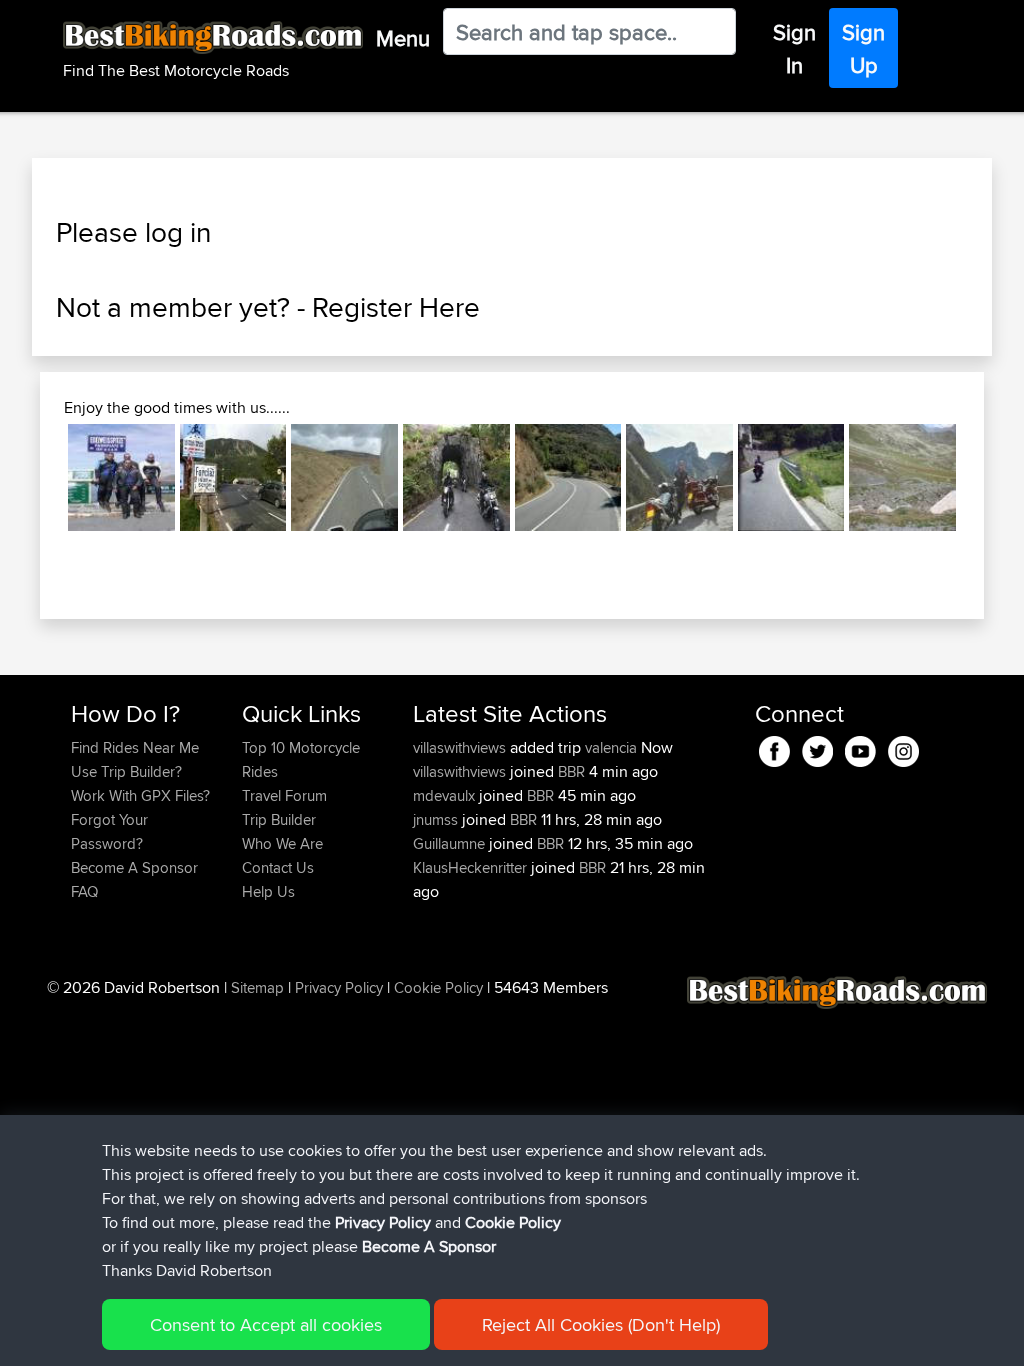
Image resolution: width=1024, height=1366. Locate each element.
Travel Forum (284, 795)
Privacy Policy (339, 987)
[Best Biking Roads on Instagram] (903, 747)
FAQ (84, 891)
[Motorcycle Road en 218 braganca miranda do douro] (568, 477)
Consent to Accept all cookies (266, 1324)
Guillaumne (451, 843)
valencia (611, 747)
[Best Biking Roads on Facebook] (774, 747)
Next (986, 478)
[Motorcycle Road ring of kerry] (456, 477)
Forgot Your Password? (109, 831)
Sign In (794, 48)
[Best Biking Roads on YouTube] (860, 747)
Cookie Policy (438, 987)
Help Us (268, 891)
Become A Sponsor (134, 867)
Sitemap (257, 987)
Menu (403, 38)
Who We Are (282, 843)
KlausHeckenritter (472, 867)
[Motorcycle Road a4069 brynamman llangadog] (344, 477)
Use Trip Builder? (126, 771)
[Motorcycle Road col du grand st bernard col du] (233, 477)
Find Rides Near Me (135, 747)
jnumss (437, 819)
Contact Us (278, 867)
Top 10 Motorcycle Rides (301, 759)
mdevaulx (446, 795)
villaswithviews (461, 747)
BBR (571, 771)
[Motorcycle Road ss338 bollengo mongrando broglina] (791, 477)
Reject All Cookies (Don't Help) (601, 1324)
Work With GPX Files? (140, 795)
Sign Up (863, 48)
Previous (38, 478)
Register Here (396, 307)
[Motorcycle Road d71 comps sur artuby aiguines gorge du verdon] (679, 477)
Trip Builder (279, 819)
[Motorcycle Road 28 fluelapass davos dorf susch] (902, 477)
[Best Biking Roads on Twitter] (817, 747)
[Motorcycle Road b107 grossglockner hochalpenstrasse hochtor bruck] (121, 477)
